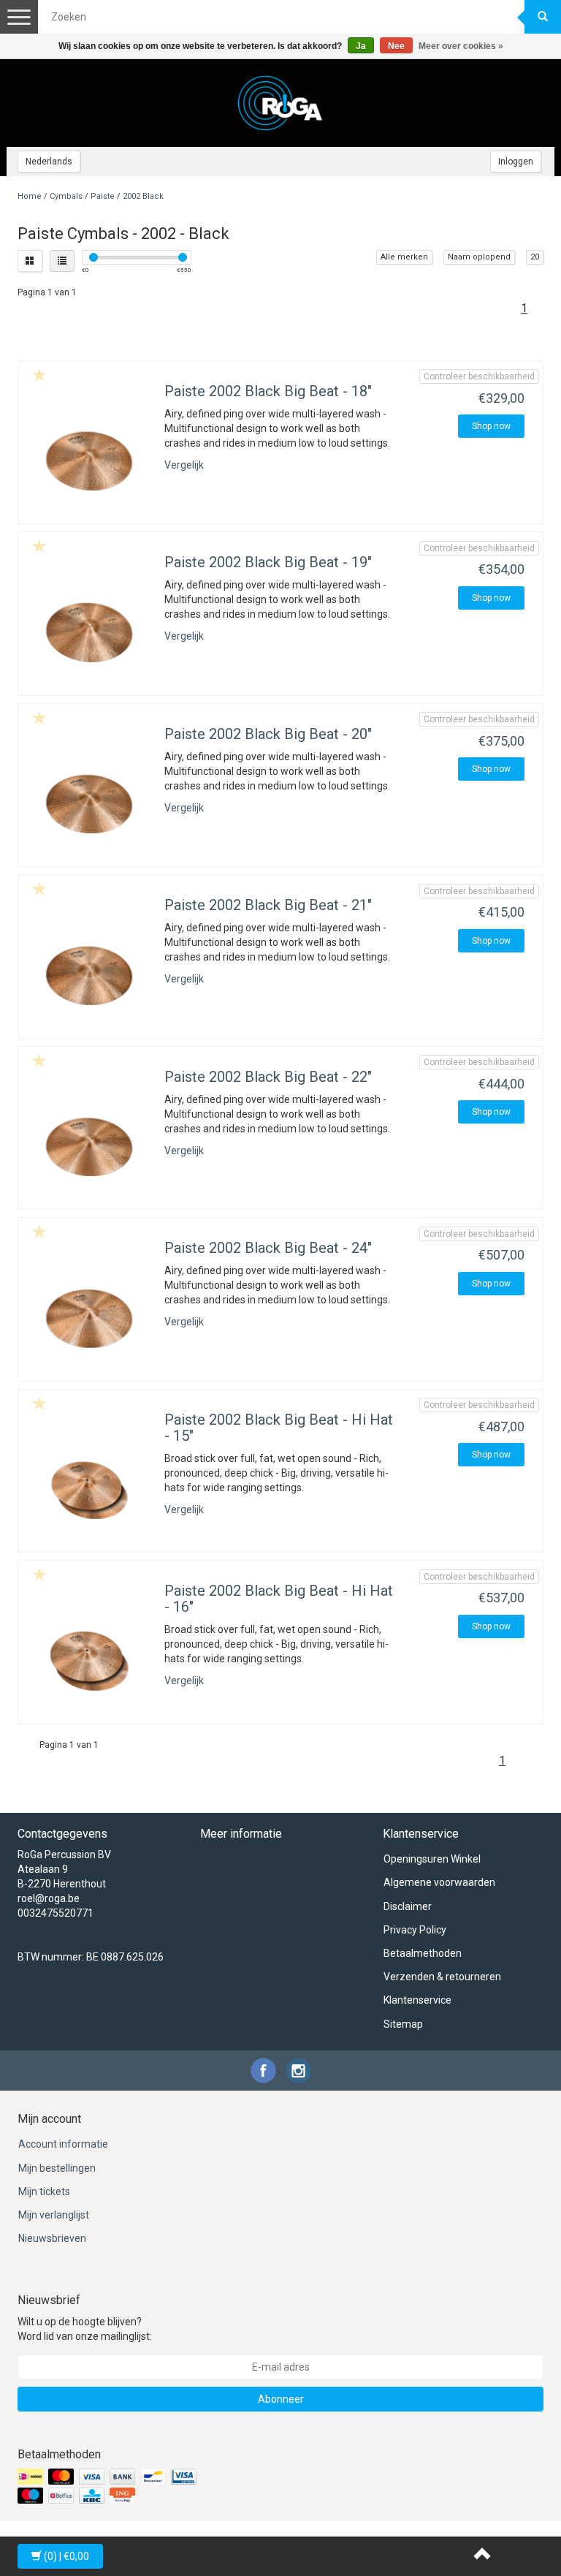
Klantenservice (417, 2000)
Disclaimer (408, 1906)
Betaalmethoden (423, 1953)
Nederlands (49, 162)
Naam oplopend (479, 257)
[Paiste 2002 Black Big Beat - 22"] (89, 1142)
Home (30, 196)
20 (535, 257)
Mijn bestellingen (57, 2168)
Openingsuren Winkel (432, 1859)
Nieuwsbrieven (52, 2238)
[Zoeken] (543, 17)
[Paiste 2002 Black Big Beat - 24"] (89, 1313)
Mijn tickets (44, 2192)
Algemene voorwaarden (439, 1882)
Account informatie (63, 2144)
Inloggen (516, 162)
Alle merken (404, 257)
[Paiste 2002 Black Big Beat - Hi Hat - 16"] (89, 1656)
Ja (361, 46)
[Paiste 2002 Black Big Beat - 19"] (89, 628)
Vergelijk (184, 465)
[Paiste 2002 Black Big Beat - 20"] (89, 799)
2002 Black (143, 196)
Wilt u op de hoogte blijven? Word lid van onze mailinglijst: (85, 2329)
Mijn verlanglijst (54, 2215)
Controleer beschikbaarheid (479, 376)
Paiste (103, 196)
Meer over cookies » (461, 46)
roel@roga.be (49, 1898)
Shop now (491, 426)
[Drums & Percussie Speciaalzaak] (280, 103)
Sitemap (403, 2024)
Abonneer (281, 2399)
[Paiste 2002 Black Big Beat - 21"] (89, 970)
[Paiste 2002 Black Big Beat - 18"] (89, 457)
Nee (396, 46)
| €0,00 (66, 2556)
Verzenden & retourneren (442, 1977)
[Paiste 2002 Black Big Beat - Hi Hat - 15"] (89, 1485)
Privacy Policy (415, 1930)
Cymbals (66, 196)
